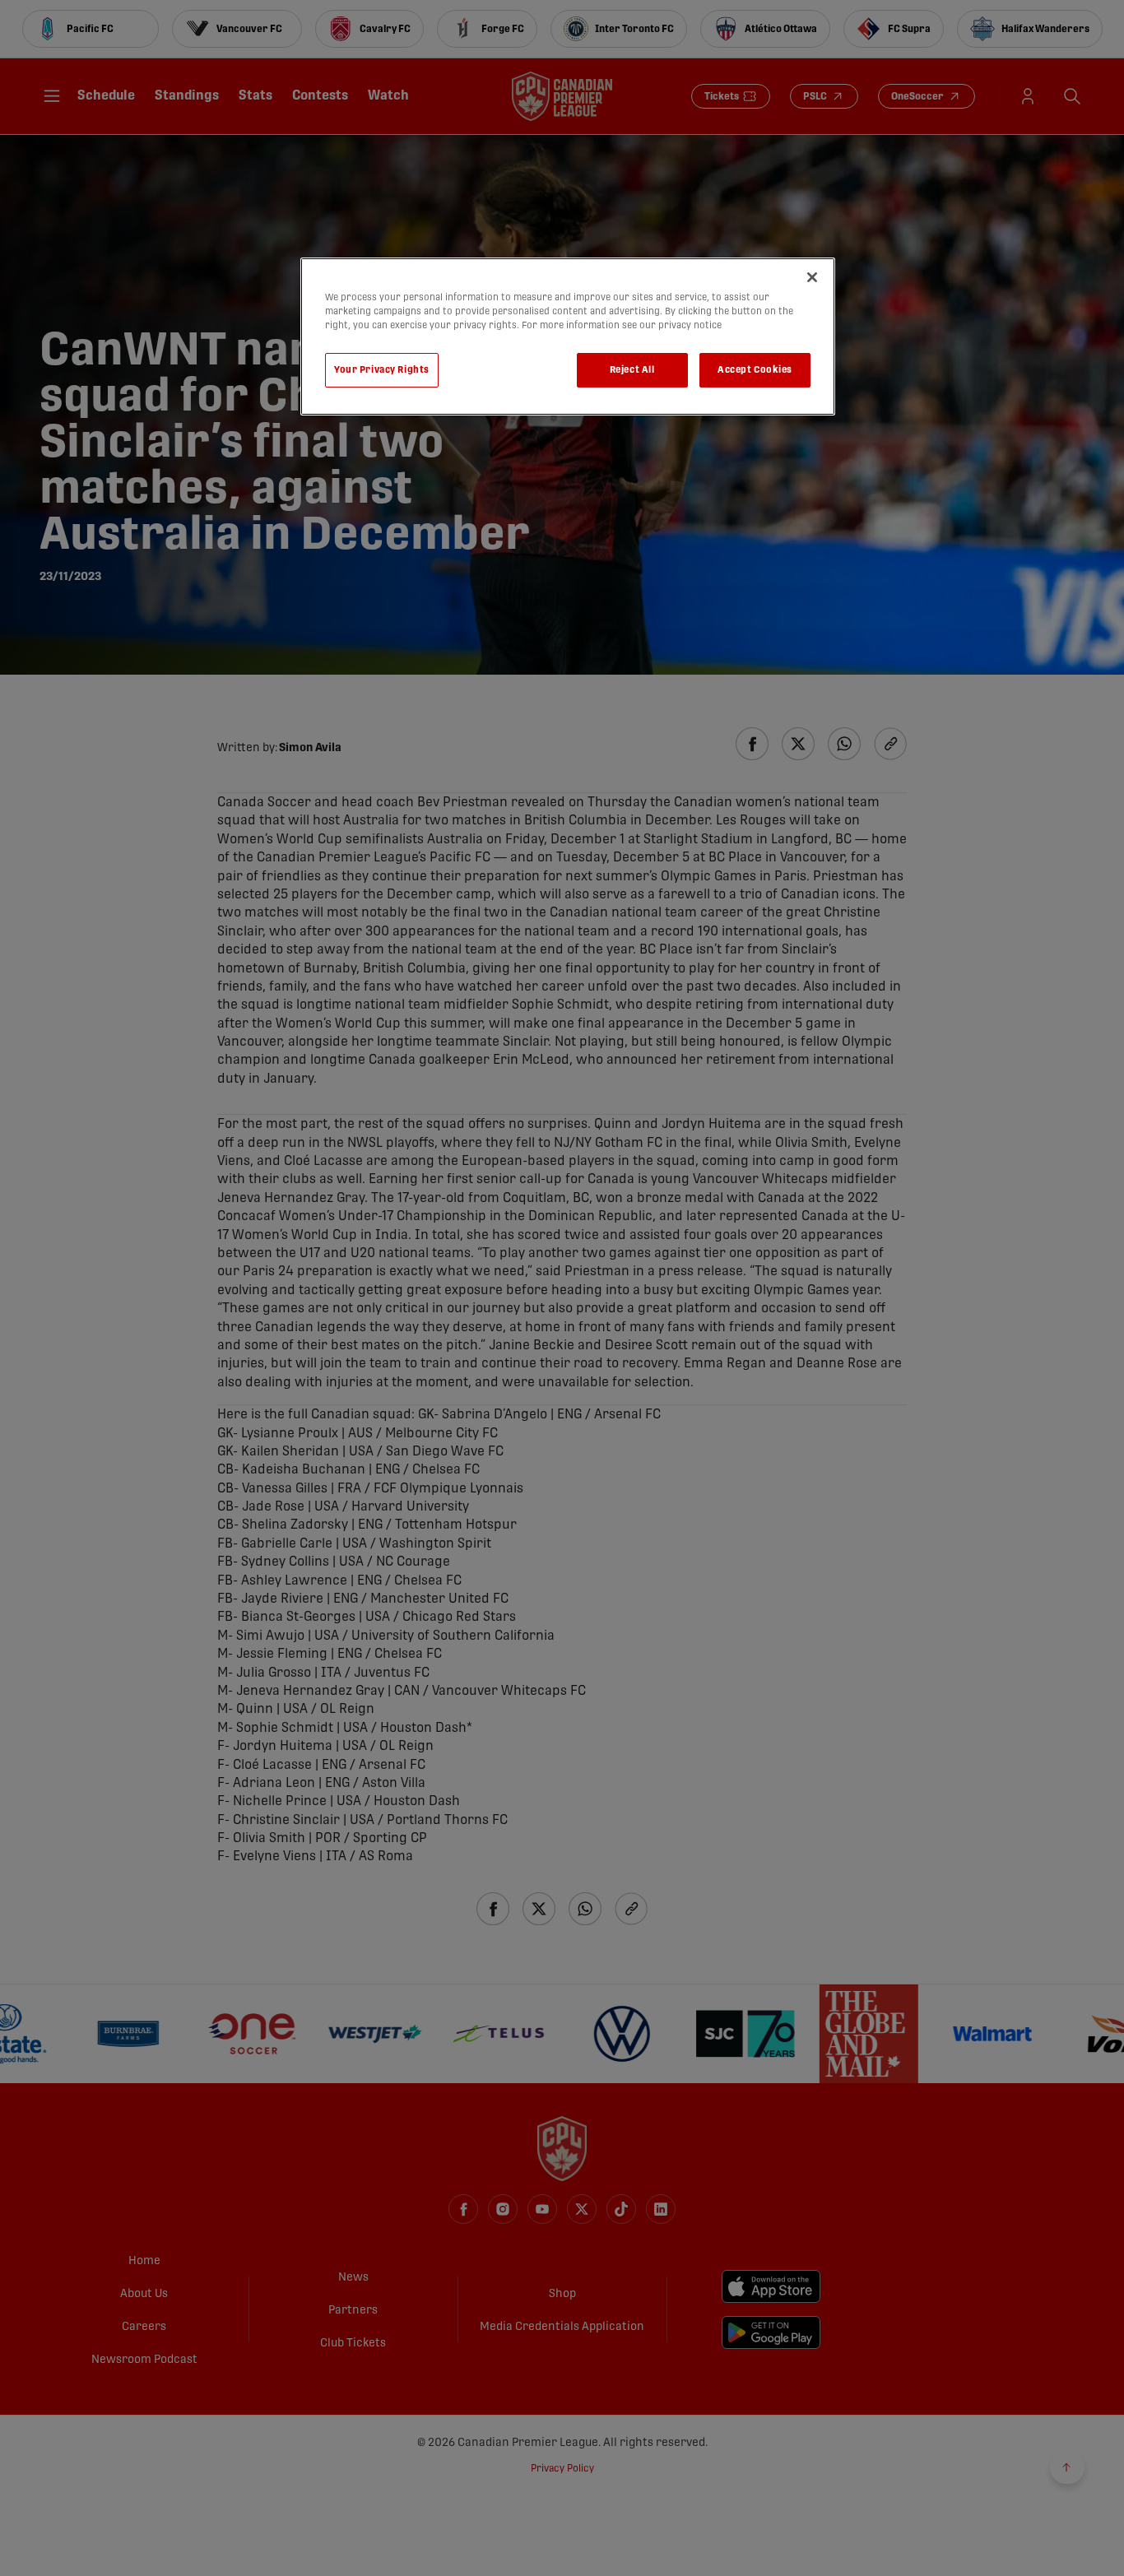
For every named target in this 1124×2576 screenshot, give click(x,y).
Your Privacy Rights (382, 370)
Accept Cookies (755, 370)
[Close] (812, 277)
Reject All (632, 370)
